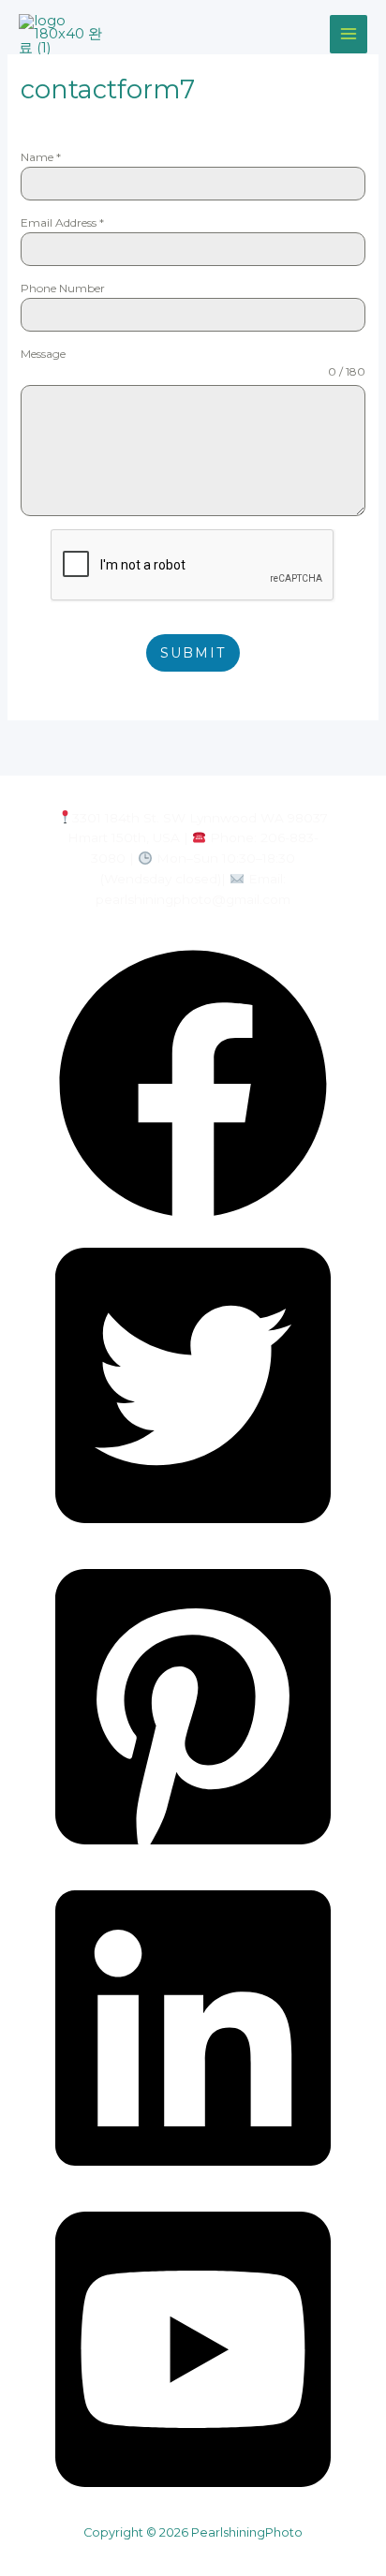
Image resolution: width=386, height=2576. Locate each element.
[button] (193, 1217)
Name (41, 157)
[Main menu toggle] (349, 34)
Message (43, 354)
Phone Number (63, 288)
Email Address (62, 222)
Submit (193, 653)
